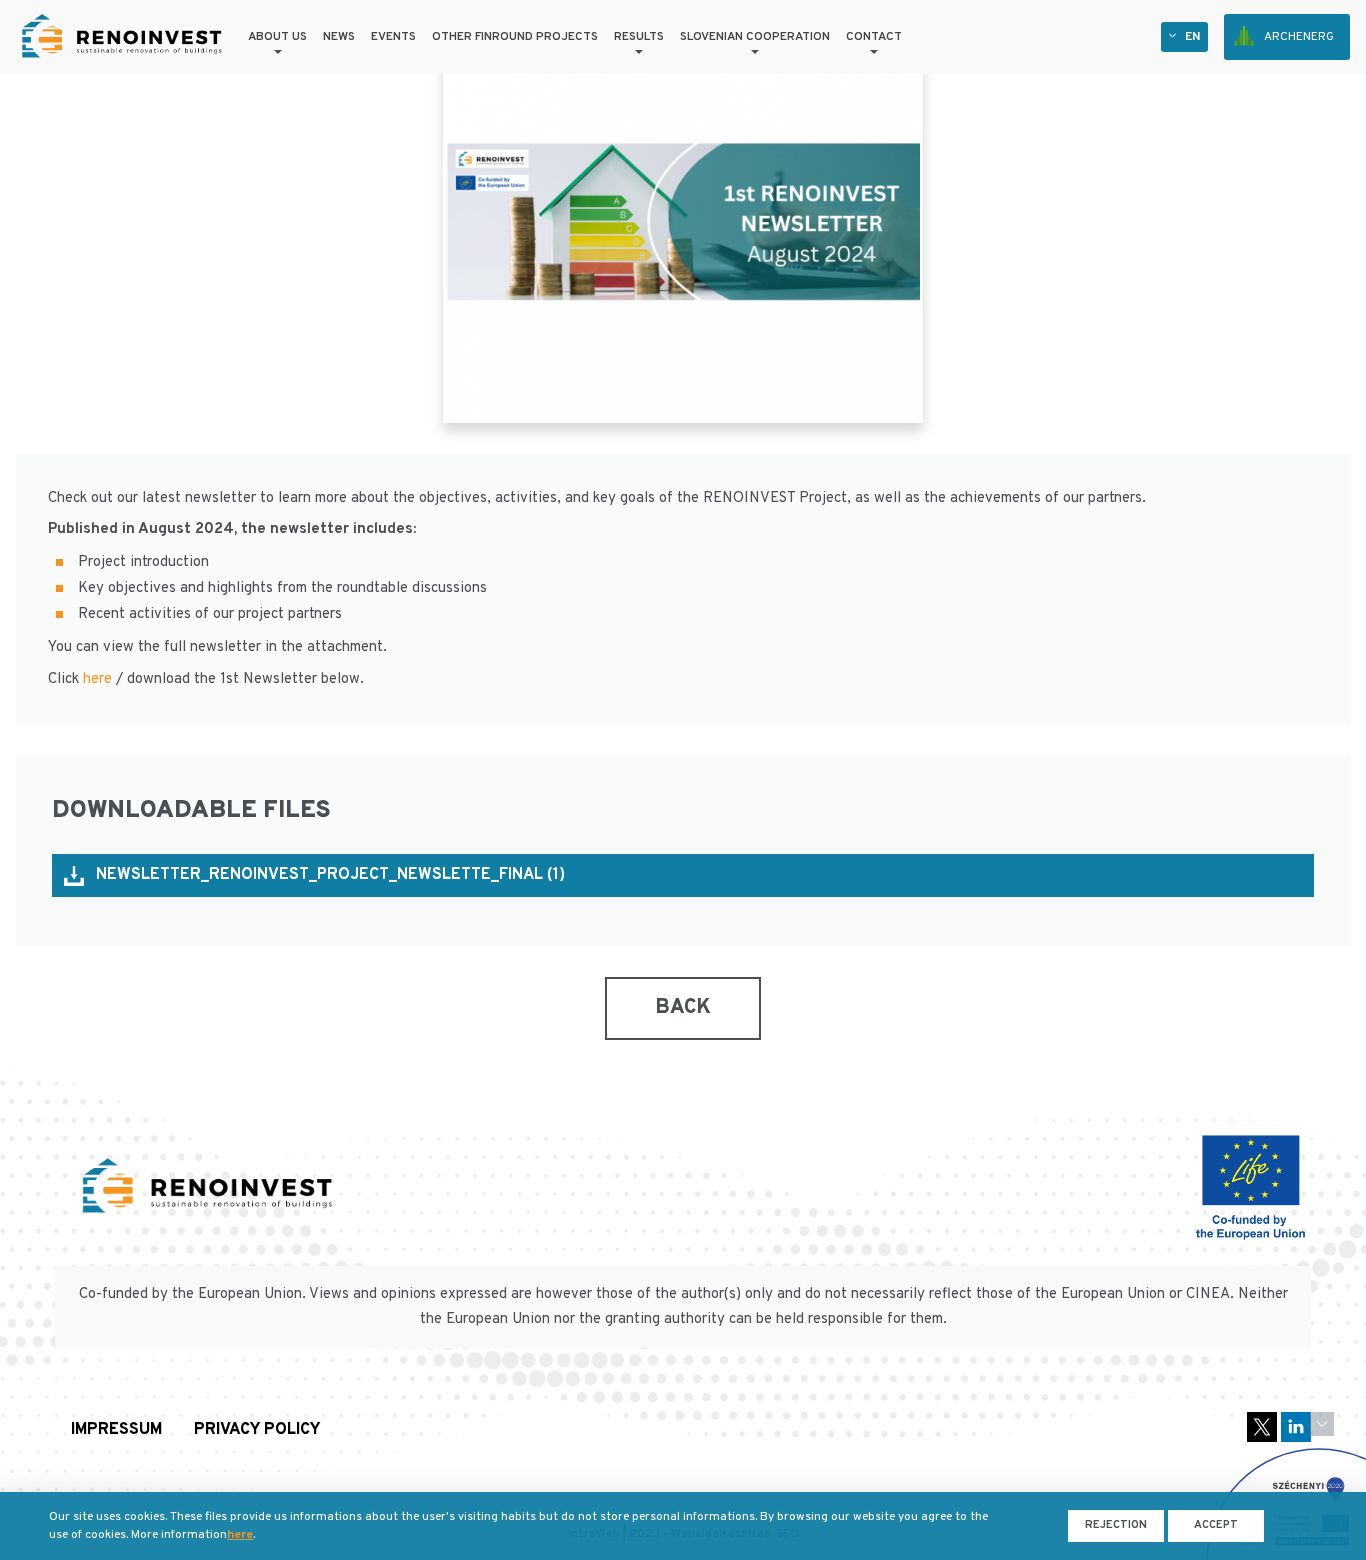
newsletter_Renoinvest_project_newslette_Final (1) (330, 875)
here (97, 679)
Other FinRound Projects (515, 37)
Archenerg (1299, 37)
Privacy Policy (257, 1430)
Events (393, 37)
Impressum (116, 1430)
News (339, 37)
